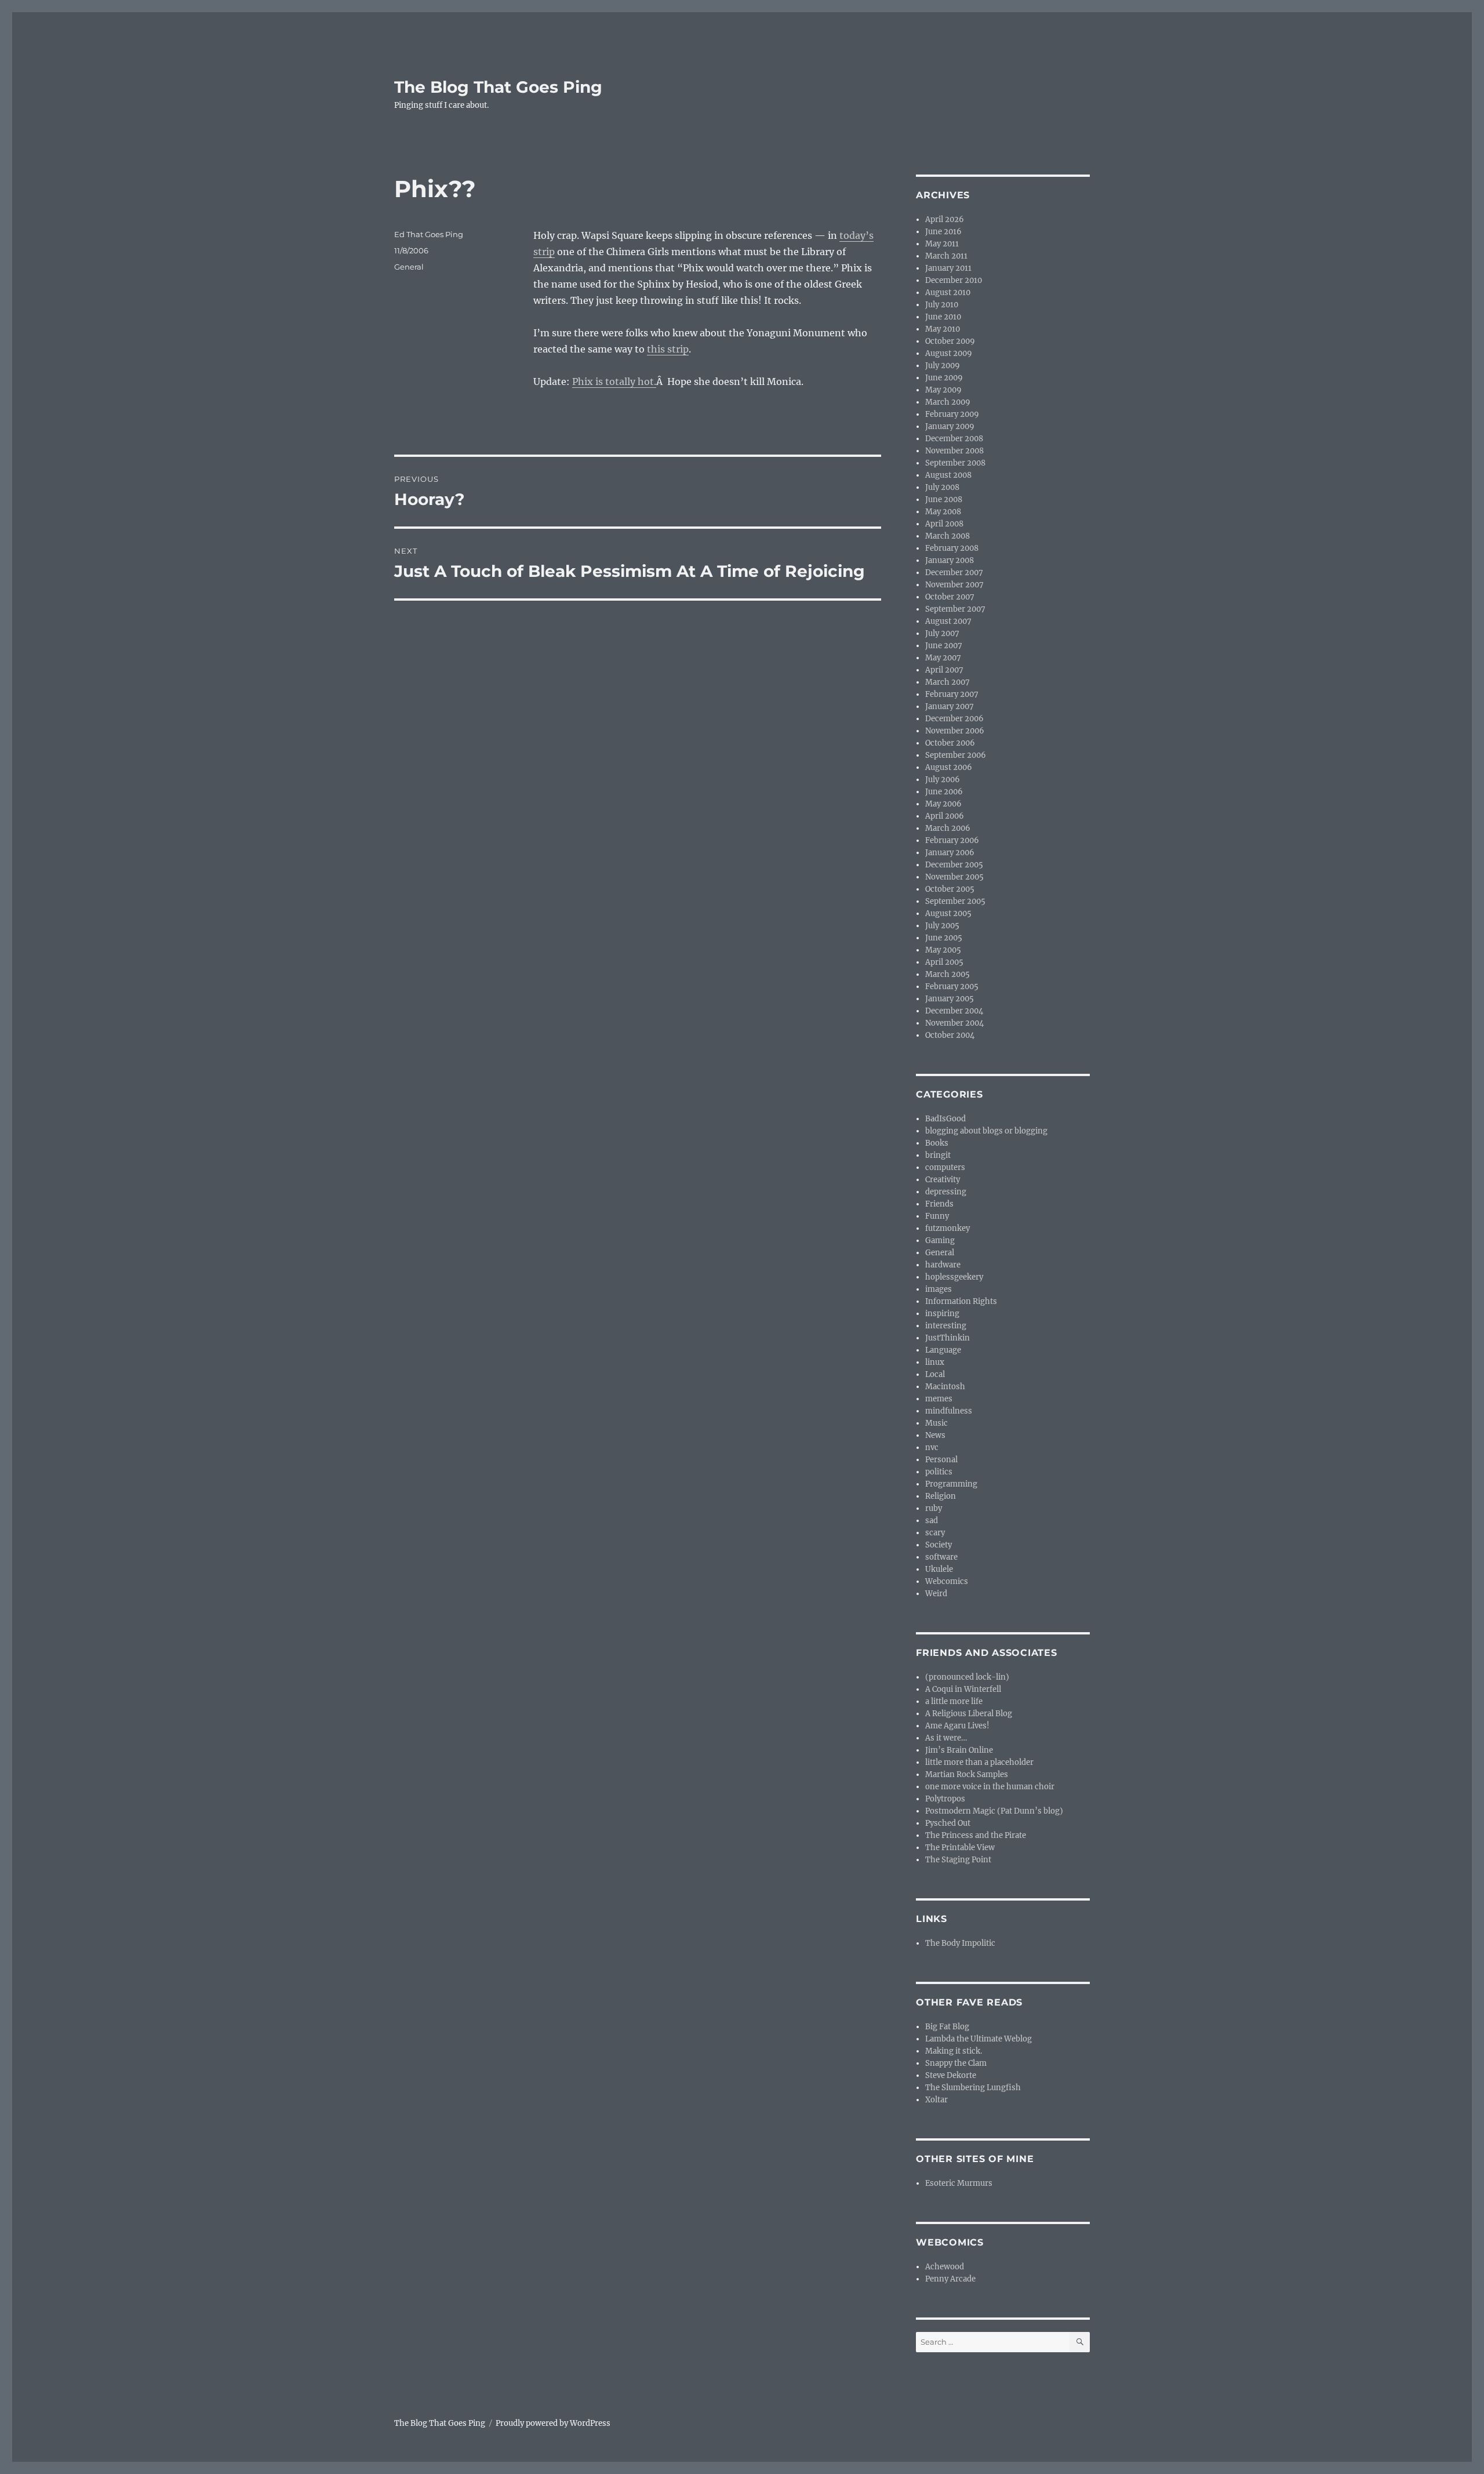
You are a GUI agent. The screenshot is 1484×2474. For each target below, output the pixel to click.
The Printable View (960, 1848)
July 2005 (942, 926)
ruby (934, 1508)
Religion (941, 1496)
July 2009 (943, 366)
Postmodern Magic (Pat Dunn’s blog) (994, 1811)
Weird (936, 1594)
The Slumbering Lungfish (973, 2088)
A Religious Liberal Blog (969, 1714)
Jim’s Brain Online (959, 1750)
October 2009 (950, 341)
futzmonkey (947, 1228)
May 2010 (943, 329)
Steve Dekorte (951, 2075)
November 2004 (954, 1023)
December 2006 (954, 719)
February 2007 (952, 694)
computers (945, 1167)
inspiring (942, 1314)
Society (939, 1545)
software (941, 1557)
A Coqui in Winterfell (963, 1689)
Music (936, 1423)
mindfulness (949, 1411)
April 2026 (945, 219)
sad (932, 1521)
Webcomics (947, 1581)
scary (935, 1533)
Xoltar (936, 2100)
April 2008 (944, 524)
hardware (943, 1265)
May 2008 (943, 512)
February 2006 (952, 840)
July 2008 (942, 487)
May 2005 (943, 950)
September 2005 (955, 901)
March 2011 (946, 256)
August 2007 (948, 621)
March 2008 (947, 536)
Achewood (945, 2267)
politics (939, 1472)
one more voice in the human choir (990, 1787)
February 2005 (952, 987)
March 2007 (947, 682)
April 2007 (944, 670)
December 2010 (954, 280)
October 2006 (950, 743)
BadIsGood (945, 1119)
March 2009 (948, 402)
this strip (668, 349)
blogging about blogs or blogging (986, 1131)
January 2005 (950, 999)
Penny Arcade (950, 2279)
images (939, 1289)
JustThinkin (947, 1338)
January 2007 (950, 706)
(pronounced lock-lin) (967, 1677)
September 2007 (955, 609)
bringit (938, 1155)
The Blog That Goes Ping (498, 87)
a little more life (954, 1701)
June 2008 (944, 499)
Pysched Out (948, 1823)
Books (937, 1143)
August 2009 (949, 353)
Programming (951, 1484)
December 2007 (954, 573)
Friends (939, 1204)
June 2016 (943, 232)
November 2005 (954, 877)
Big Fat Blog (947, 2027)
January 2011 (948, 268)
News (935, 1435)
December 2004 (954, 1011)
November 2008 (954, 451)
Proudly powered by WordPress (553, 2423)
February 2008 (952, 548)
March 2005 (947, 974)
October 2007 (950, 597)
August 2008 (948, 475)
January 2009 (950, 426)
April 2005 (944, 962)
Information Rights (961, 1301)
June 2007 (944, 646)
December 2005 (954, 865)
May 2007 (943, 658)
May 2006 (943, 804)
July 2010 (942, 305)
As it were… (946, 1738)
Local (935, 1374)
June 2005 (944, 938)
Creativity (943, 1180)
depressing (946, 1192)
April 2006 (945, 816)
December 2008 (954, 439)
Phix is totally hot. (614, 382)
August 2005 (948, 913)
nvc (932, 1447)
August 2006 (949, 767)
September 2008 (955, 463)
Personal (941, 1460)
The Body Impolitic (960, 1943)
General (409, 267)
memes (939, 1399)
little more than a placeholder (979, 1762)
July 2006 (943, 780)
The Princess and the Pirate (976, 1835)
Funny (937, 1216)
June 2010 (943, 317)
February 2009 (952, 414)
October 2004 (950, 1035)
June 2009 (944, 378)
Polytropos (945, 1799)
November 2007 (954, 585)
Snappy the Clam (956, 2063)
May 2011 (942, 244)
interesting (946, 1326)
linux (935, 1362)
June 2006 (944, 792)
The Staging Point (958, 1860)
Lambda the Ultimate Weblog (979, 2039)
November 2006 (955, 731)
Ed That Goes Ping (429, 234)
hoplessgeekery (954, 1277)
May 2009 (943, 390)
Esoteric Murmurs (959, 2183)
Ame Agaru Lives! (957, 1726)
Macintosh (945, 1387)
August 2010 (948, 293)
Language (943, 1350)
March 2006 (948, 828)
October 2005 (950, 889)
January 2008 (950, 560)
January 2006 (950, 853)
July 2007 (942, 633)
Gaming (940, 1240)
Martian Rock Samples (967, 1774)
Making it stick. (954, 2051)
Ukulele (939, 1569)
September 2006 (956, 755)
